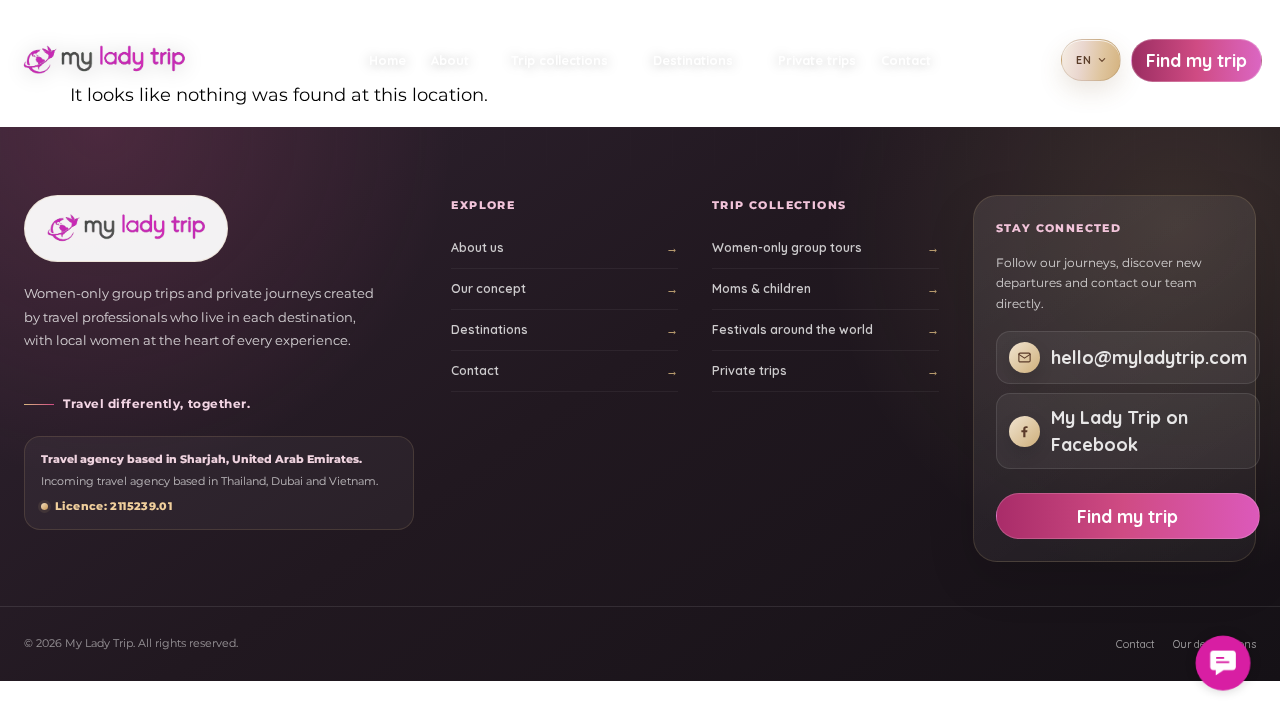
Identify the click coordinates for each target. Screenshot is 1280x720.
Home (387, 60)
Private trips (817, 60)
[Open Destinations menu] (750, 60)
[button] (1222, 662)
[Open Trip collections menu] (625, 60)
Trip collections (559, 60)
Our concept (488, 288)
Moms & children (761, 288)
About (450, 60)
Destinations (693, 60)
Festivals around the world (792, 329)
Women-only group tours (787, 247)
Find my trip (1196, 60)
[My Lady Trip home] (112, 60)
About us (477, 247)
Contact (906, 60)
